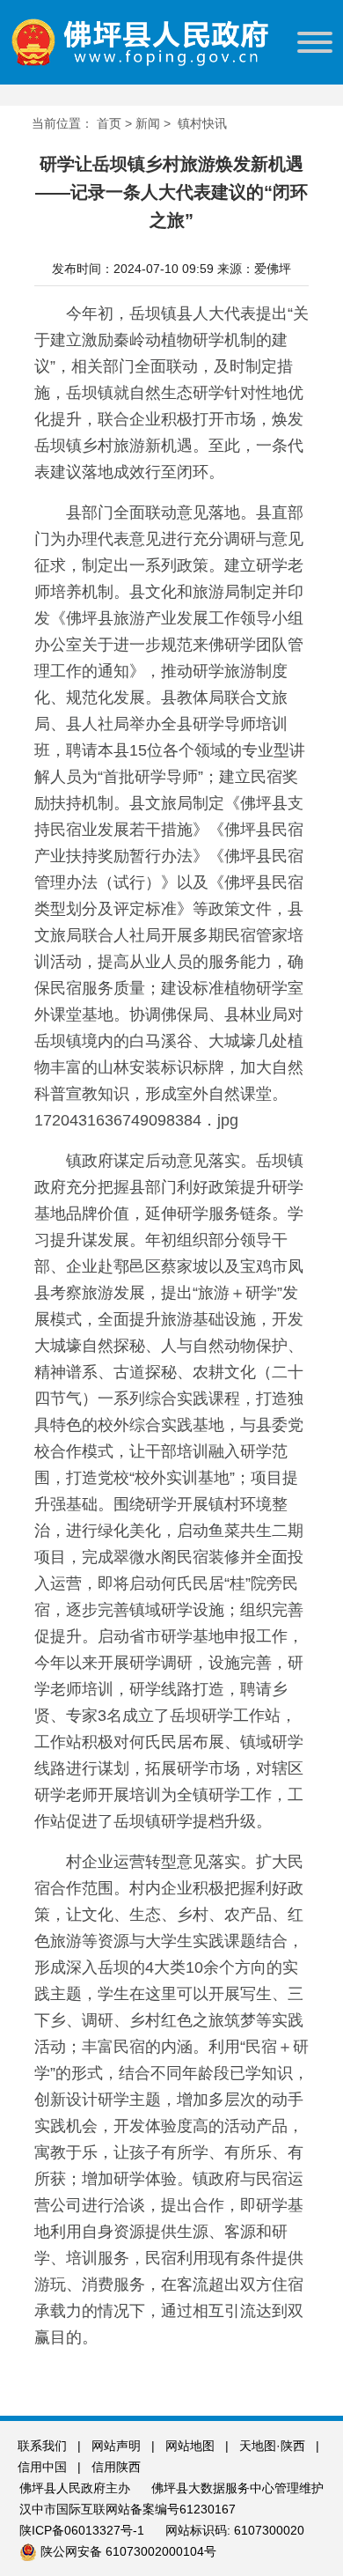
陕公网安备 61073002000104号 (128, 2551)
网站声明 (116, 2446)
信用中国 (44, 2467)
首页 (109, 123)
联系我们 (42, 2446)
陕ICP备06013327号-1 (84, 2530)
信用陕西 (116, 2467)
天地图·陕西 (274, 2446)
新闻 (148, 123)
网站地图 (190, 2446)
